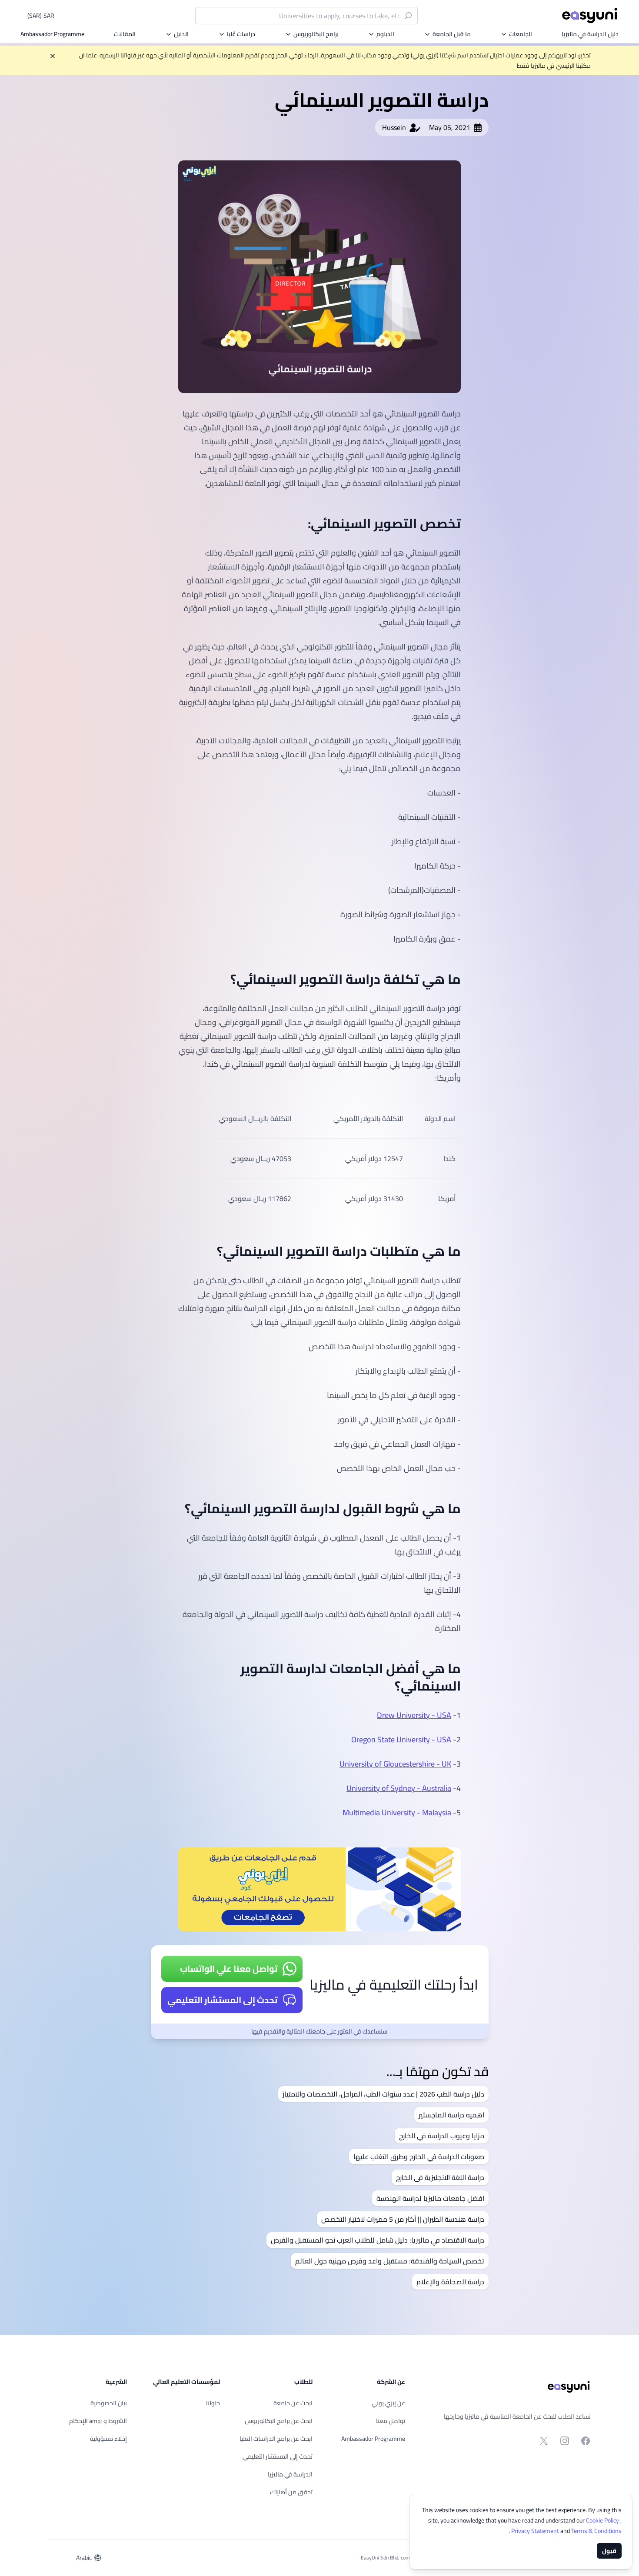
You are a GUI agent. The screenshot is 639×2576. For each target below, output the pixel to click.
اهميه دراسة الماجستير (451, 2115)
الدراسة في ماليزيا (290, 2474)
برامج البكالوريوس (316, 34)
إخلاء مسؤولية (108, 2439)
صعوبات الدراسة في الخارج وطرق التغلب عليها (419, 2157)
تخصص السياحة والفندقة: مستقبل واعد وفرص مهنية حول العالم (390, 2261)
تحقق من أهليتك (291, 2492)
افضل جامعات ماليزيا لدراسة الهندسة (430, 2198)
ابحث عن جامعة (293, 2403)
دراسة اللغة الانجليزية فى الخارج (440, 2177)
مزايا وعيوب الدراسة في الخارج (442, 2136)
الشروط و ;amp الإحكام (98, 2421)
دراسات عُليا (241, 34)
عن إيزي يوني (388, 2403)
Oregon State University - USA (401, 1739)
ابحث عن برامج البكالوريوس (279, 2421)
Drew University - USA (414, 1715)
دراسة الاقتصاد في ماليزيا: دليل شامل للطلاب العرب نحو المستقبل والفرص (378, 2240)
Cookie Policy (603, 2520)
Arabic (84, 2558)
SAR (41, 16)
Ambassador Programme (52, 34)
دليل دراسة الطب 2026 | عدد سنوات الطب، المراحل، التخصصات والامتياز (383, 2094)
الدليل (181, 34)
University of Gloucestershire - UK (395, 1764)
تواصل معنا (391, 2421)
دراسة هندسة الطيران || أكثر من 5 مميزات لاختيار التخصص (403, 2219)
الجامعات (521, 34)
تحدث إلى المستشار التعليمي (222, 2000)
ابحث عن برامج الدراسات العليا (276, 2439)
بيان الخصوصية (109, 2403)
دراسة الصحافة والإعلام (450, 2282)
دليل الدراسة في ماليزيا (590, 34)
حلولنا (213, 2403)
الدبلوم (385, 34)
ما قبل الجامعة (452, 34)
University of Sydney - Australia (399, 1788)
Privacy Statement (536, 2531)
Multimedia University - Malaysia (397, 1812)
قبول (609, 2551)
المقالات (125, 34)
